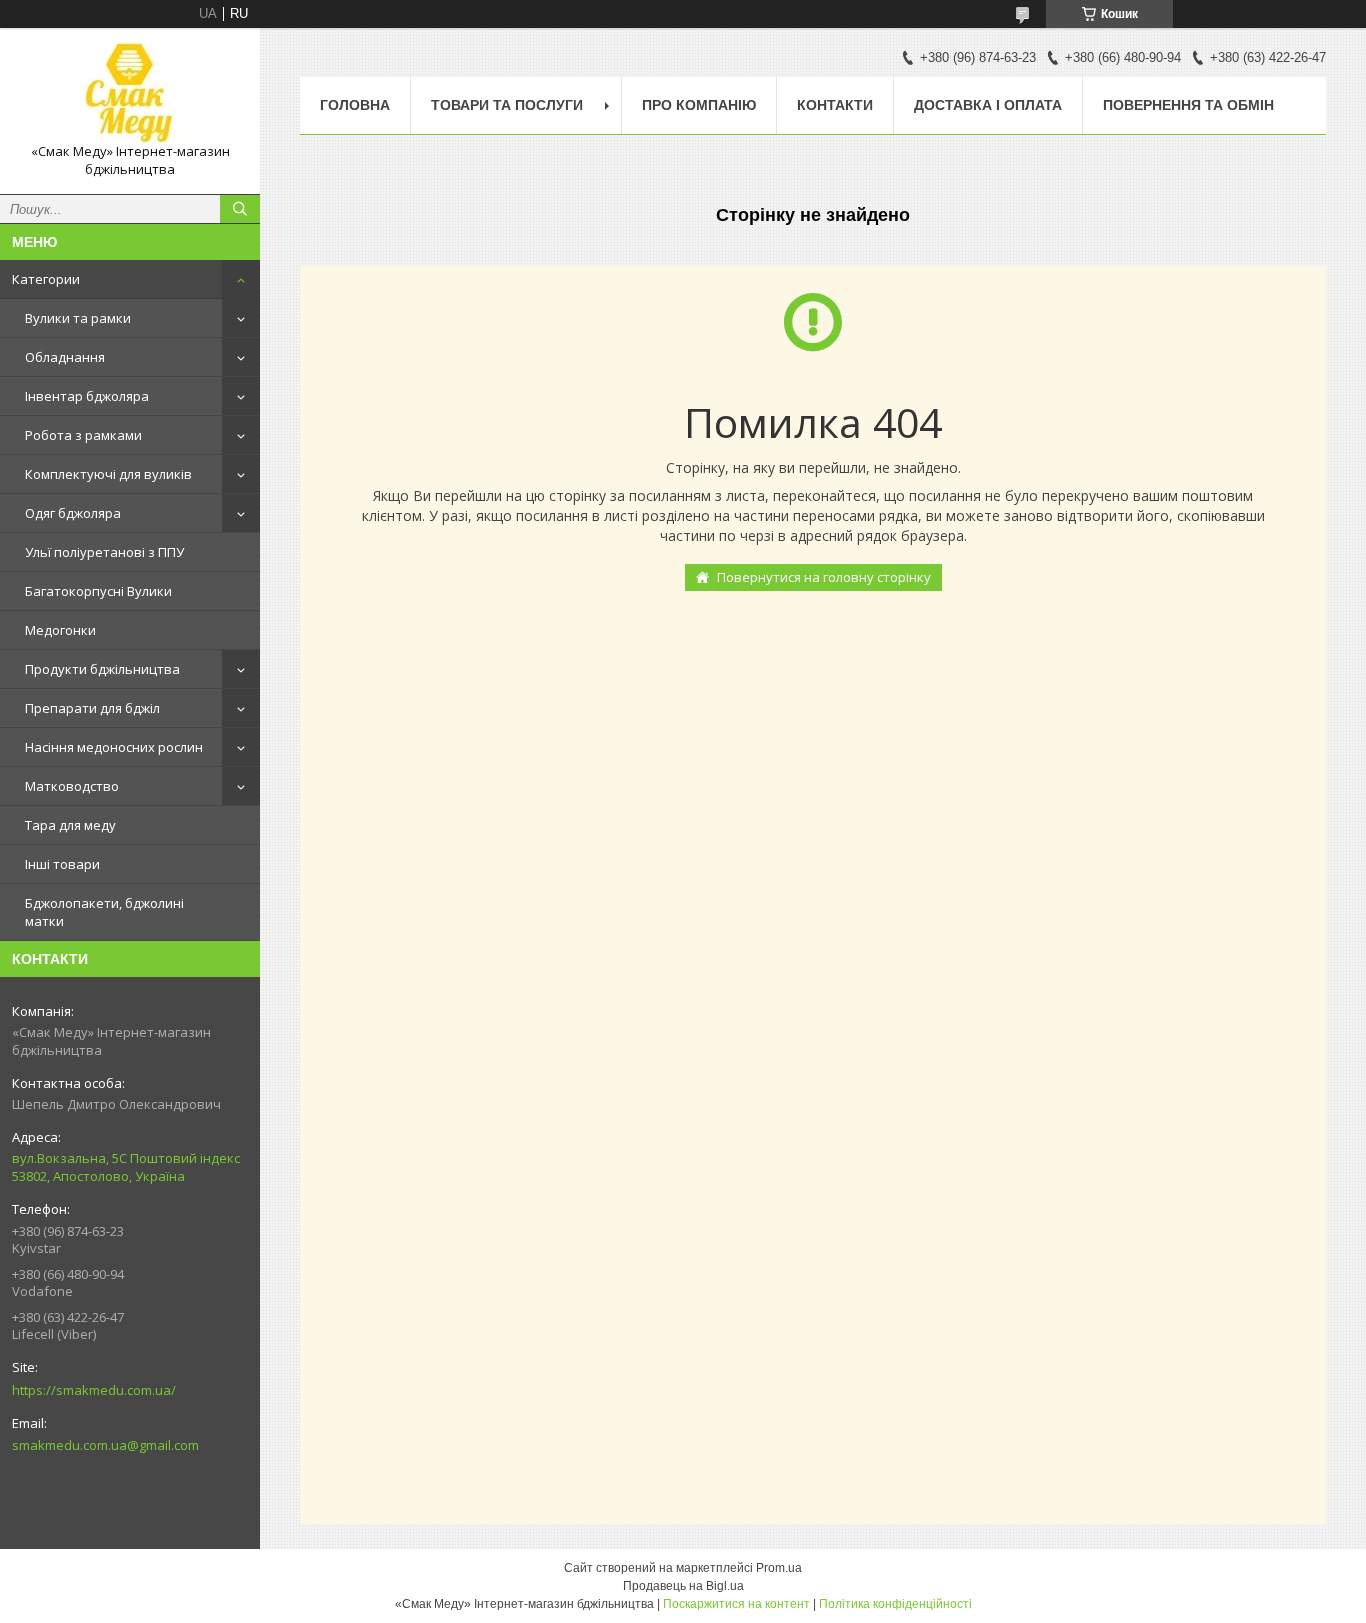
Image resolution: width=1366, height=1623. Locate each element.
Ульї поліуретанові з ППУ (104, 552)
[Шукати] (240, 209)
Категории (46, 279)
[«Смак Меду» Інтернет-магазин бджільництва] (130, 93)
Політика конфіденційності (895, 1604)
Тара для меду (70, 825)
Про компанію (699, 105)
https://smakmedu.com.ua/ (94, 1390)
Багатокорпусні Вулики (98, 591)
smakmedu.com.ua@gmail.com (105, 1445)
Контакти (835, 105)
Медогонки (60, 630)
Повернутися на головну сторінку (824, 577)
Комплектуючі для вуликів (108, 474)
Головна (355, 105)
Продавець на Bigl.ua (683, 1586)
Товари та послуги (507, 105)
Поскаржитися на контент (736, 1604)
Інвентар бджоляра (87, 396)
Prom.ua (779, 1568)
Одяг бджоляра (73, 513)
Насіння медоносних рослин (114, 747)
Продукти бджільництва (102, 669)
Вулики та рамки (78, 318)
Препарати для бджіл (92, 708)
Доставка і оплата (988, 105)
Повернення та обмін (1188, 105)
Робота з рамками (83, 435)
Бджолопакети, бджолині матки (104, 912)
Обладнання (65, 357)
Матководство (72, 786)
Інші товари (62, 864)
